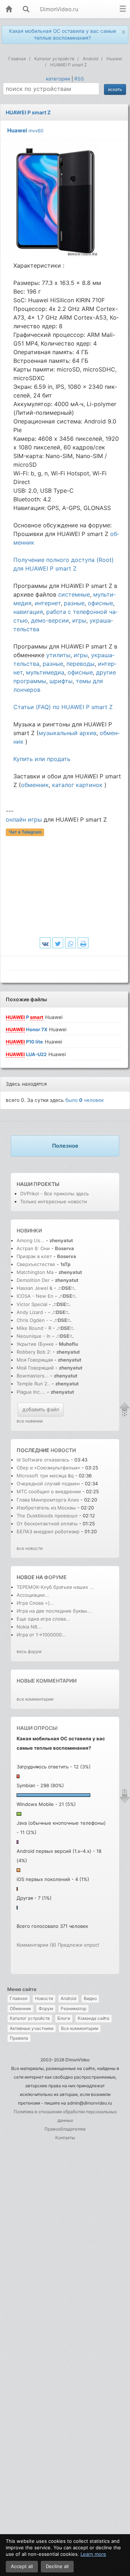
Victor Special (32, 1304)
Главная (19, 1998)
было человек (84, 1100)
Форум (46, 2008)
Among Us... (31, 1240)
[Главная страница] (9, 10)
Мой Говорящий (36, 1368)
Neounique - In (34, 1336)
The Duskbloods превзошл (47, 1516)
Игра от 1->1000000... (41, 1635)
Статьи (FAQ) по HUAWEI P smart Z (63, 707)
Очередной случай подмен (48, 1483)
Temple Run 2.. (33, 1384)
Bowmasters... (33, 1376)
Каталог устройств (30, 2018)
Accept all (22, 2566)
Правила (19, 2038)
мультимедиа (45, 672)
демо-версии (50, 620)
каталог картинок (77, 785)
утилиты (58, 655)
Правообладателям (65, 2129)
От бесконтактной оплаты (47, 1524)
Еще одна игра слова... (43, 1619)
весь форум (29, 1651)
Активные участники (32, 2028)
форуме (55, 1577)
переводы (81, 664)
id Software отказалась (44, 1460)
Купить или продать (42, 759)
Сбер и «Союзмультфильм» (48, 1468)
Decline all (57, 2566)
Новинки (29, 1230)
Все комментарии (80, 2028)
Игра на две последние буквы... (54, 1611)
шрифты (61, 681)
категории (58, 79)
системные (74, 594)
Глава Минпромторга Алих (48, 1500)
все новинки (30, 1421)
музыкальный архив (68, 733)
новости (63, 1450)
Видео (90, 1998)
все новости (30, 1548)
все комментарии (35, 1699)
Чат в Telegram (25, 832)
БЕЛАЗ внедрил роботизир (48, 1531)
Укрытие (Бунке (35, 1344)
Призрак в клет (34, 1256)
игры (79, 620)
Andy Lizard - (32, 1312)
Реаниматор (73, 2008)
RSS (79, 79)
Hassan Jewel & (34, 1288)
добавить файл (41, 1409)
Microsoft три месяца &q (45, 1476)
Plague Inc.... (31, 1392)
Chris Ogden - (33, 1320)
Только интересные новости (54, 1201)
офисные (100, 603)
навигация (28, 612)
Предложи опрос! (79, 1945)
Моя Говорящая (35, 1360)
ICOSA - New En (35, 1296)
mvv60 (36, 131)
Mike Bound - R (34, 1328)
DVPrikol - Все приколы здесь (55, 1194)
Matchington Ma (35, 1272)
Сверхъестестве (36, 1264)
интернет (48, 603)
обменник (35, 785)
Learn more (93, 2554)
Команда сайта (94, 2018)
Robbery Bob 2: (34, 1352)
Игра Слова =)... (35, 1603)
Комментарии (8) (36, 1945)
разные (74, 603)
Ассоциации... (33, 1595)
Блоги (64, 2018)
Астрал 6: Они (34, 1248)
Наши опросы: (37, 1728)
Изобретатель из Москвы (47, 1508)
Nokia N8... (29, 1627)
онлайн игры (24, 819)
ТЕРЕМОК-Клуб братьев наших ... (55, 1587)
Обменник (20, 2008)
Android (68, 1998)
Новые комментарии (47, 1681)
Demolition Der (33, 1280)
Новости (44, 1998)
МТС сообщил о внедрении (49, 1491)
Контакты (65, 2138)
